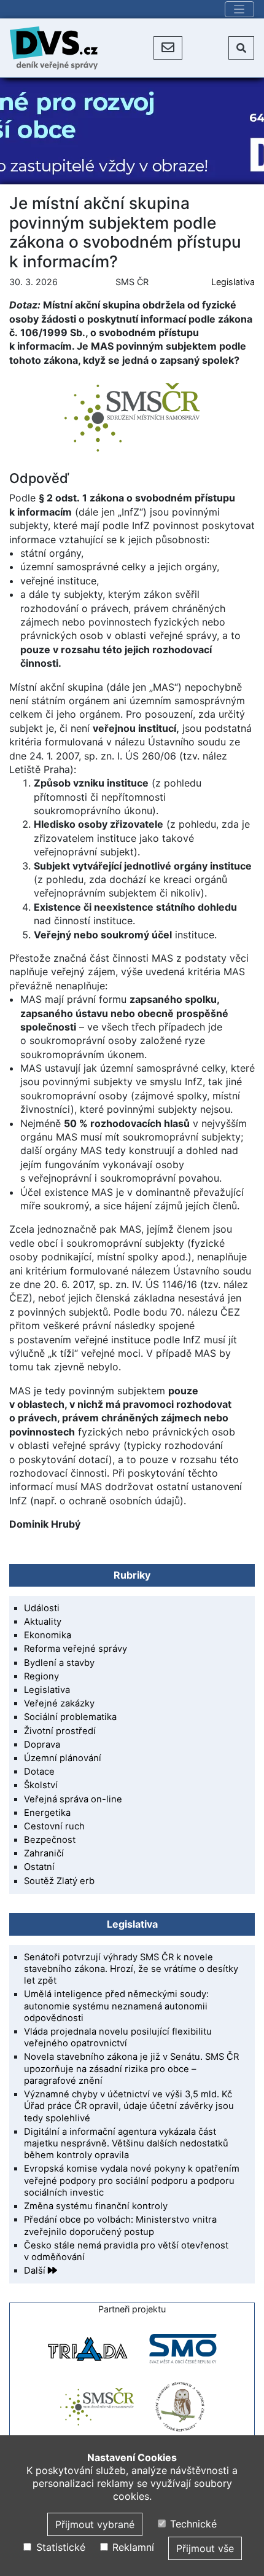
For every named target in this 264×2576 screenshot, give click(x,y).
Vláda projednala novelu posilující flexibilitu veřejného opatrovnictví (118, 2037)
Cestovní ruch (54, 1826)
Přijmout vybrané (95, 2524)
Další (36, 2271)
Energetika (47, 1813)
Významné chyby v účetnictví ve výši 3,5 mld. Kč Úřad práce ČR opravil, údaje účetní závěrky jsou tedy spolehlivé (129, 2106)
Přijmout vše (205, 2548)
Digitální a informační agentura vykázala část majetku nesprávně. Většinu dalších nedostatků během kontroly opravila (126, 2143)
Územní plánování (63, 1758)
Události (42, 1608)
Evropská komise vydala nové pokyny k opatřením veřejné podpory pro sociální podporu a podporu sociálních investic (132, 2180)
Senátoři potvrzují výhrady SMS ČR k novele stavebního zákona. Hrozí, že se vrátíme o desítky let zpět (131, 1969)
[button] (168, 48)
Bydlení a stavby (59, 1663)
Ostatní (39, 1867)
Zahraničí (44, 1853)
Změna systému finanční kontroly (96, 2206)
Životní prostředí (60, 1731)
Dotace (39, 1772)
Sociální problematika (70, 1717)
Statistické (59, 2547)
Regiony (41, 1676)
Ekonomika (48, 1635)
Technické (192, 2524)
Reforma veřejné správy (76, 1649)
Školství (41, 1785)
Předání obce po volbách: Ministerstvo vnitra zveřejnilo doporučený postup (120, 2225)
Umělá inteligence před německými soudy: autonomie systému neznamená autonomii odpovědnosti (116, 2006)
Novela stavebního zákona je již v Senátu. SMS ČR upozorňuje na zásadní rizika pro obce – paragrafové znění (131, 2068)
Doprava (42, 1745)
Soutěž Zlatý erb (59, 1881)
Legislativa (233, 282)
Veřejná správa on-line (73, 1799)
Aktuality (43, 1622)
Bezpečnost (50, 1840)
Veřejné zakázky (59, 1703)
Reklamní (132, 2547)
